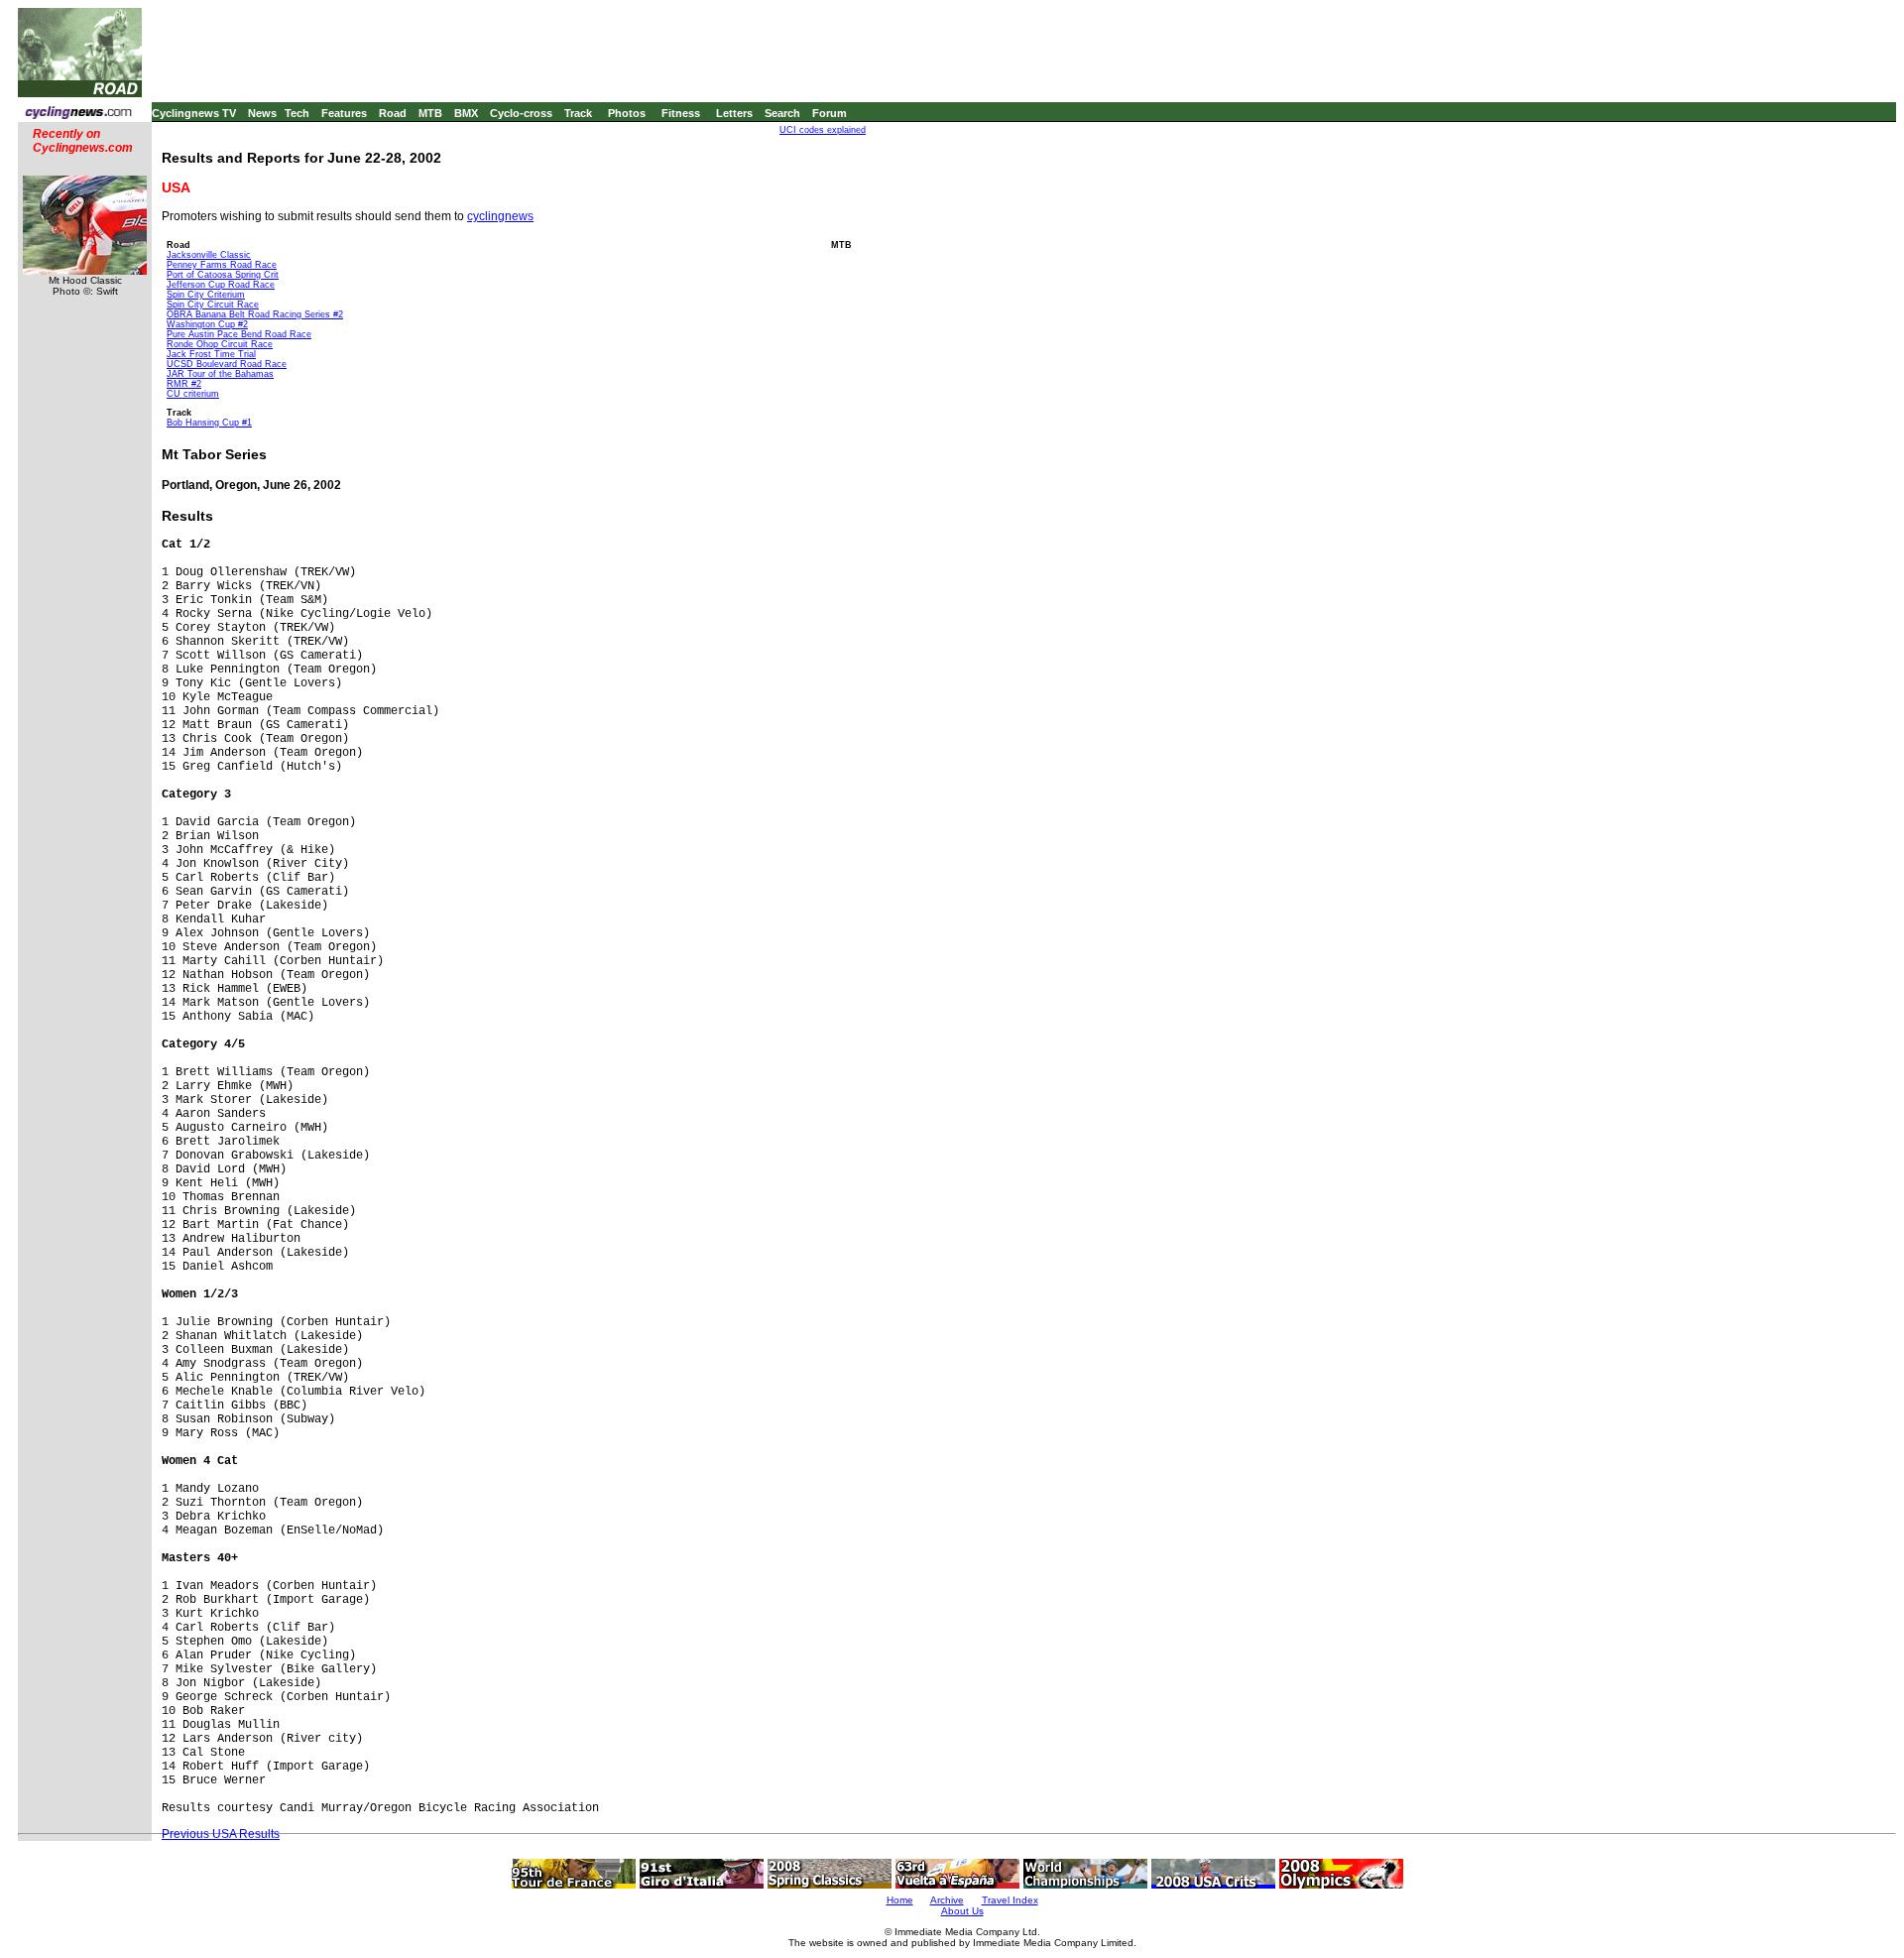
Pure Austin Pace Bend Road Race (239, 334)
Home (900, 1900)
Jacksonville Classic (209, 255)
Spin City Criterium (206, 295)
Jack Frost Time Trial (211, 354)
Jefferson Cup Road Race (221, 285)
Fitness (681, 113)
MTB (430, 113)
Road (393, 113)
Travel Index (1010, 1900)
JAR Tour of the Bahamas (220, 374)
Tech (297, 113)
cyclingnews (500, 216)
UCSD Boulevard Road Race (227, 364)
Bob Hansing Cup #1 (209, 423)
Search (782, 113)
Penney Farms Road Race (222, 265)
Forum (830, 113)
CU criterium (193, 394)
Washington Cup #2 (207, 324)
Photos (627, 113)
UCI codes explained (823, 130)
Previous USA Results (221, 1834)
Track (578, 113)
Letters (734, 113)
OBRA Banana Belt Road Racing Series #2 (255, 314)
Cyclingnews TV (194, 113)
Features (344, 113)
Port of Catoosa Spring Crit (223, 275)
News (262, 113)
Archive (947, 1900)
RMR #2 (184, 384)
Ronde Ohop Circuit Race (220, 344)
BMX (466, 113)
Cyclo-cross (521, 113)
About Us (962, 1911)
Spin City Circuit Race (213, 305)
